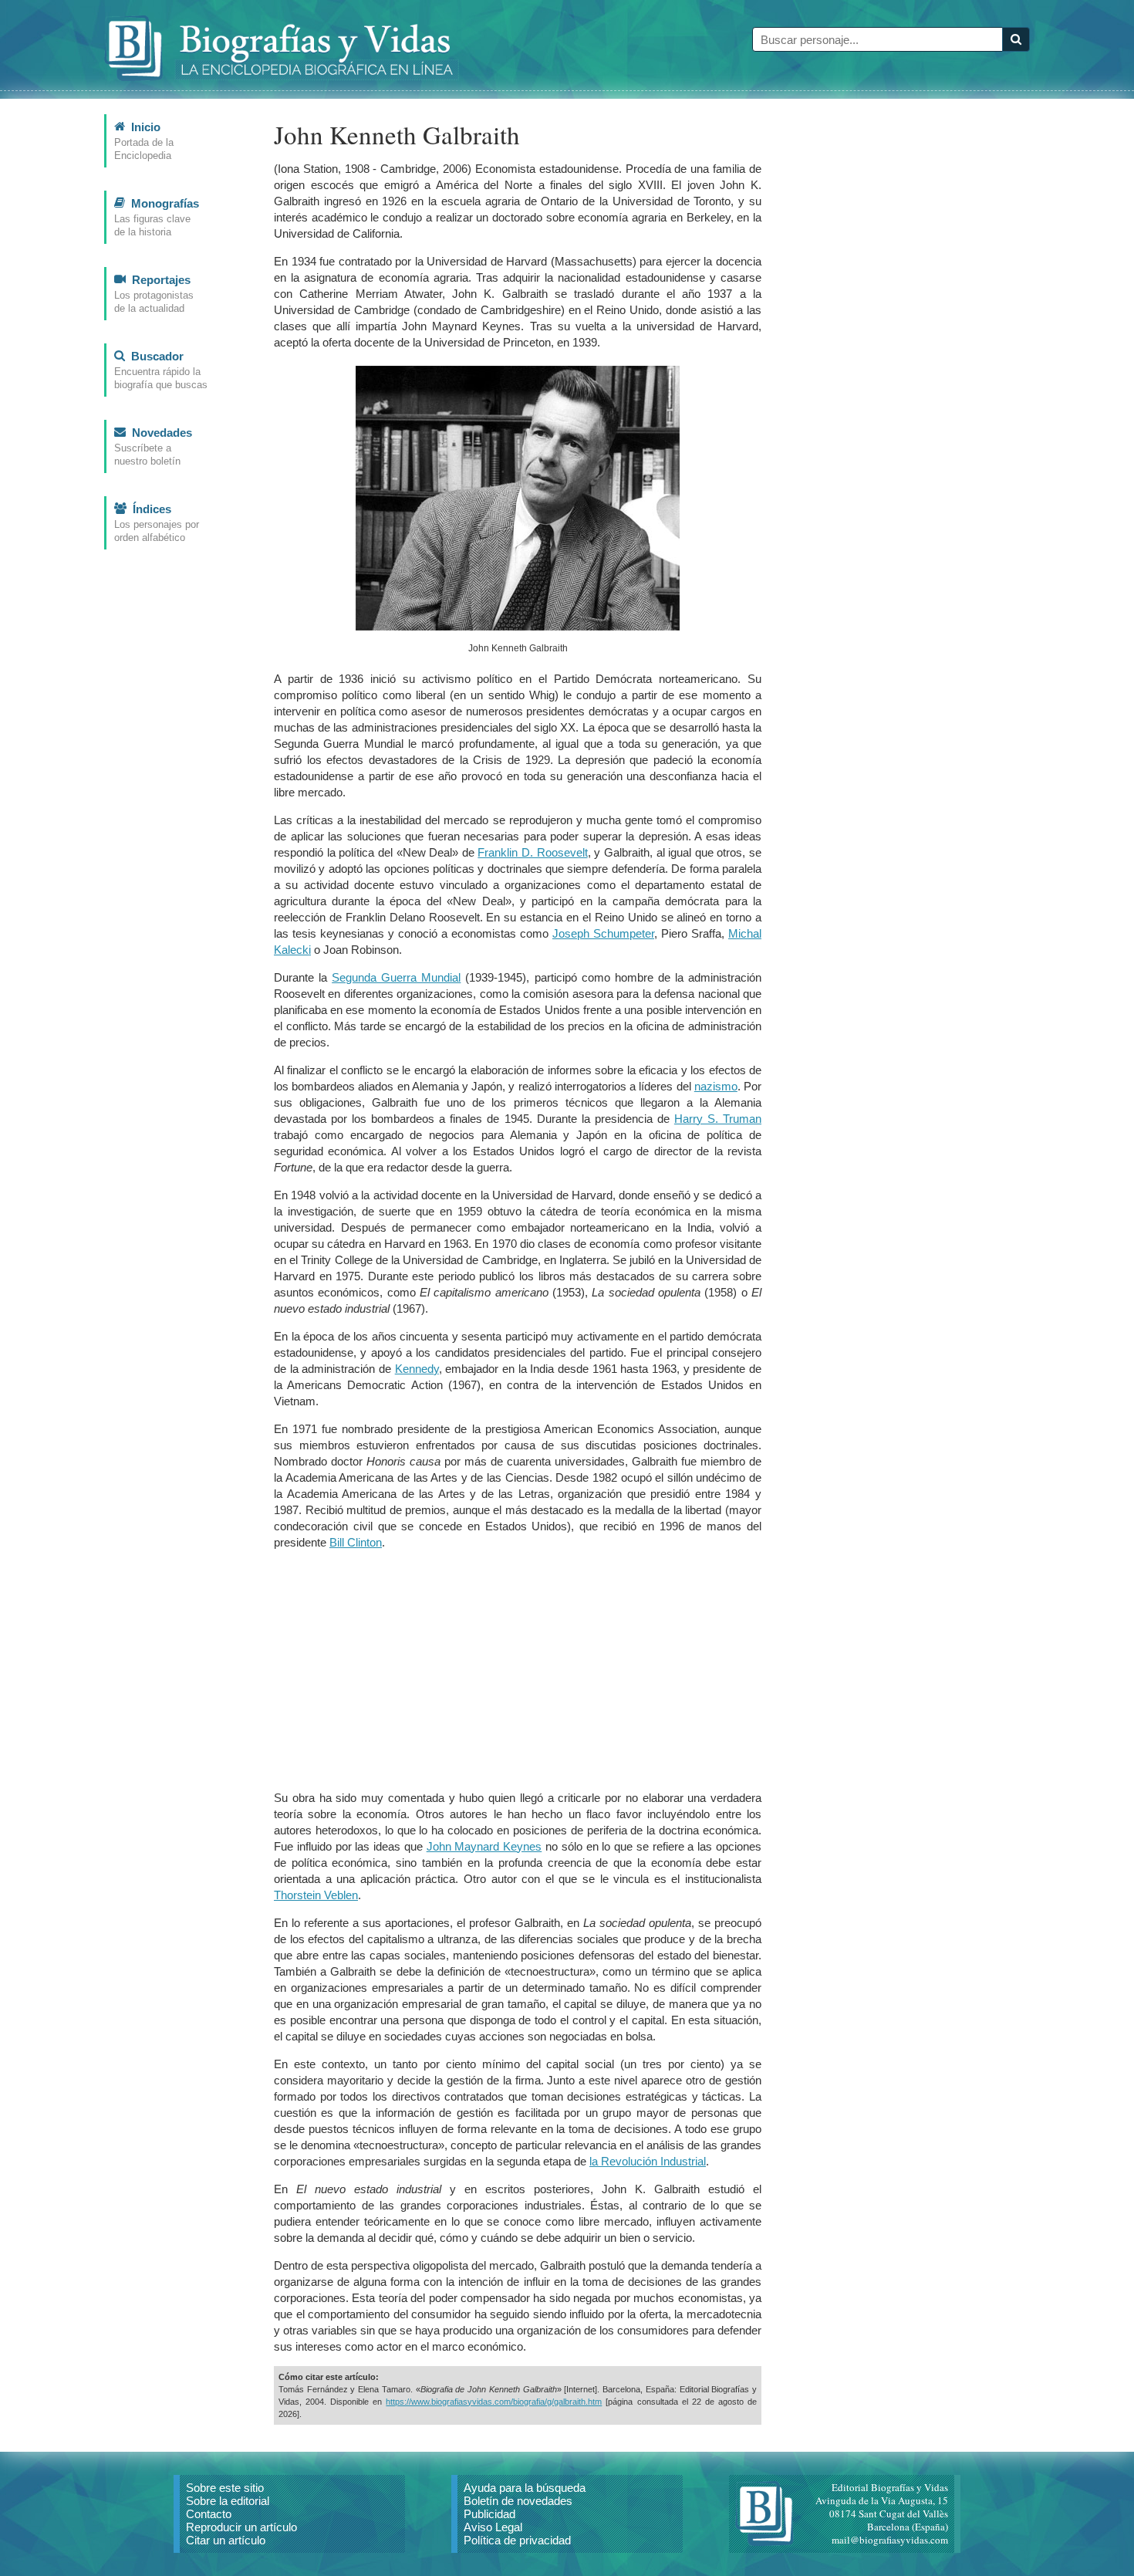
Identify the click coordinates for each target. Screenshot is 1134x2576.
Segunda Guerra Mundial (396, 977)
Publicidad (489, 2514)
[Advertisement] (518, 1670)
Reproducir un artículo (241, 2527)
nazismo (716, 1086)
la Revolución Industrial (648, 2161)
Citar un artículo (226, 2540)
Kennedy (417, 1369)
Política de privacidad (517, 2540)
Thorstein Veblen (316, 1895)
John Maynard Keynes (484, 1846)
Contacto (209, 2514)
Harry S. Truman (718, 1119)
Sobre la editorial (228, 2501)
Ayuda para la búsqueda (525, 2488)
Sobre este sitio (225, 2488)
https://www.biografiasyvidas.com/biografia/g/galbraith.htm (494, 2402)
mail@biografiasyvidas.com (890, 2540)
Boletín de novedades (518, 2501)
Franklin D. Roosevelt (532, 852)
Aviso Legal (493, 2527)
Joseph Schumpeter (603, 933)
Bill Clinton (356, 1542)
